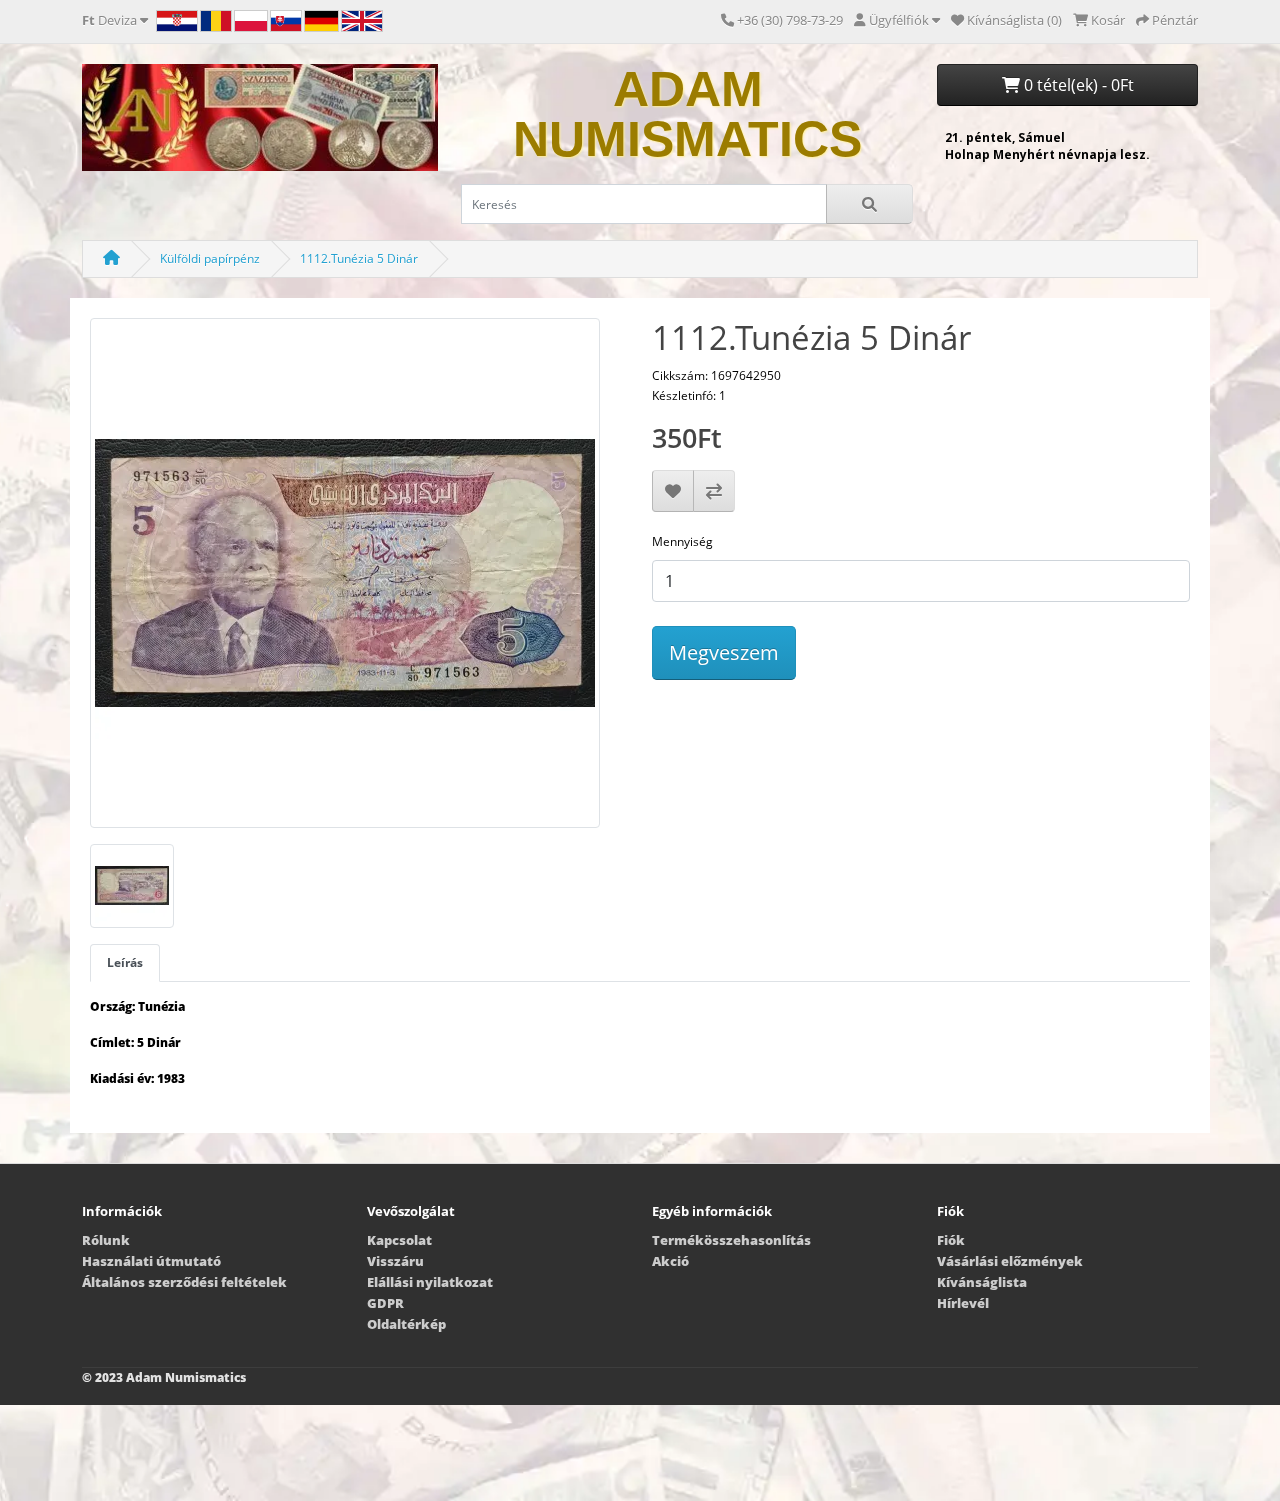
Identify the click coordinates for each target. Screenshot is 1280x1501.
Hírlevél (963, 1303)
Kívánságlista (982, 1282)
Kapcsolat (399, 1240)
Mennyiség (682, 541)
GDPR (385, 1303)
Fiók (951, 1240)
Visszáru (395, 1261)
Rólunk (106, 1240)
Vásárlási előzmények (1010, 1261)
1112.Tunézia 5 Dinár (359, 258)
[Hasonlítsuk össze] (714, 491)
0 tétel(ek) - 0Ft (1077, 85)
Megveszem (724, 652)
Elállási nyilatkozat (430, 1282)
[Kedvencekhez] (673, 491)
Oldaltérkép (406, 1324)
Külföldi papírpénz (210, 258)
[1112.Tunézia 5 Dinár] (345, 579)
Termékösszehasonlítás (731, 1240)
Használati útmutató (151, 1261)
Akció (670, 1261)
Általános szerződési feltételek (184, 1282)
